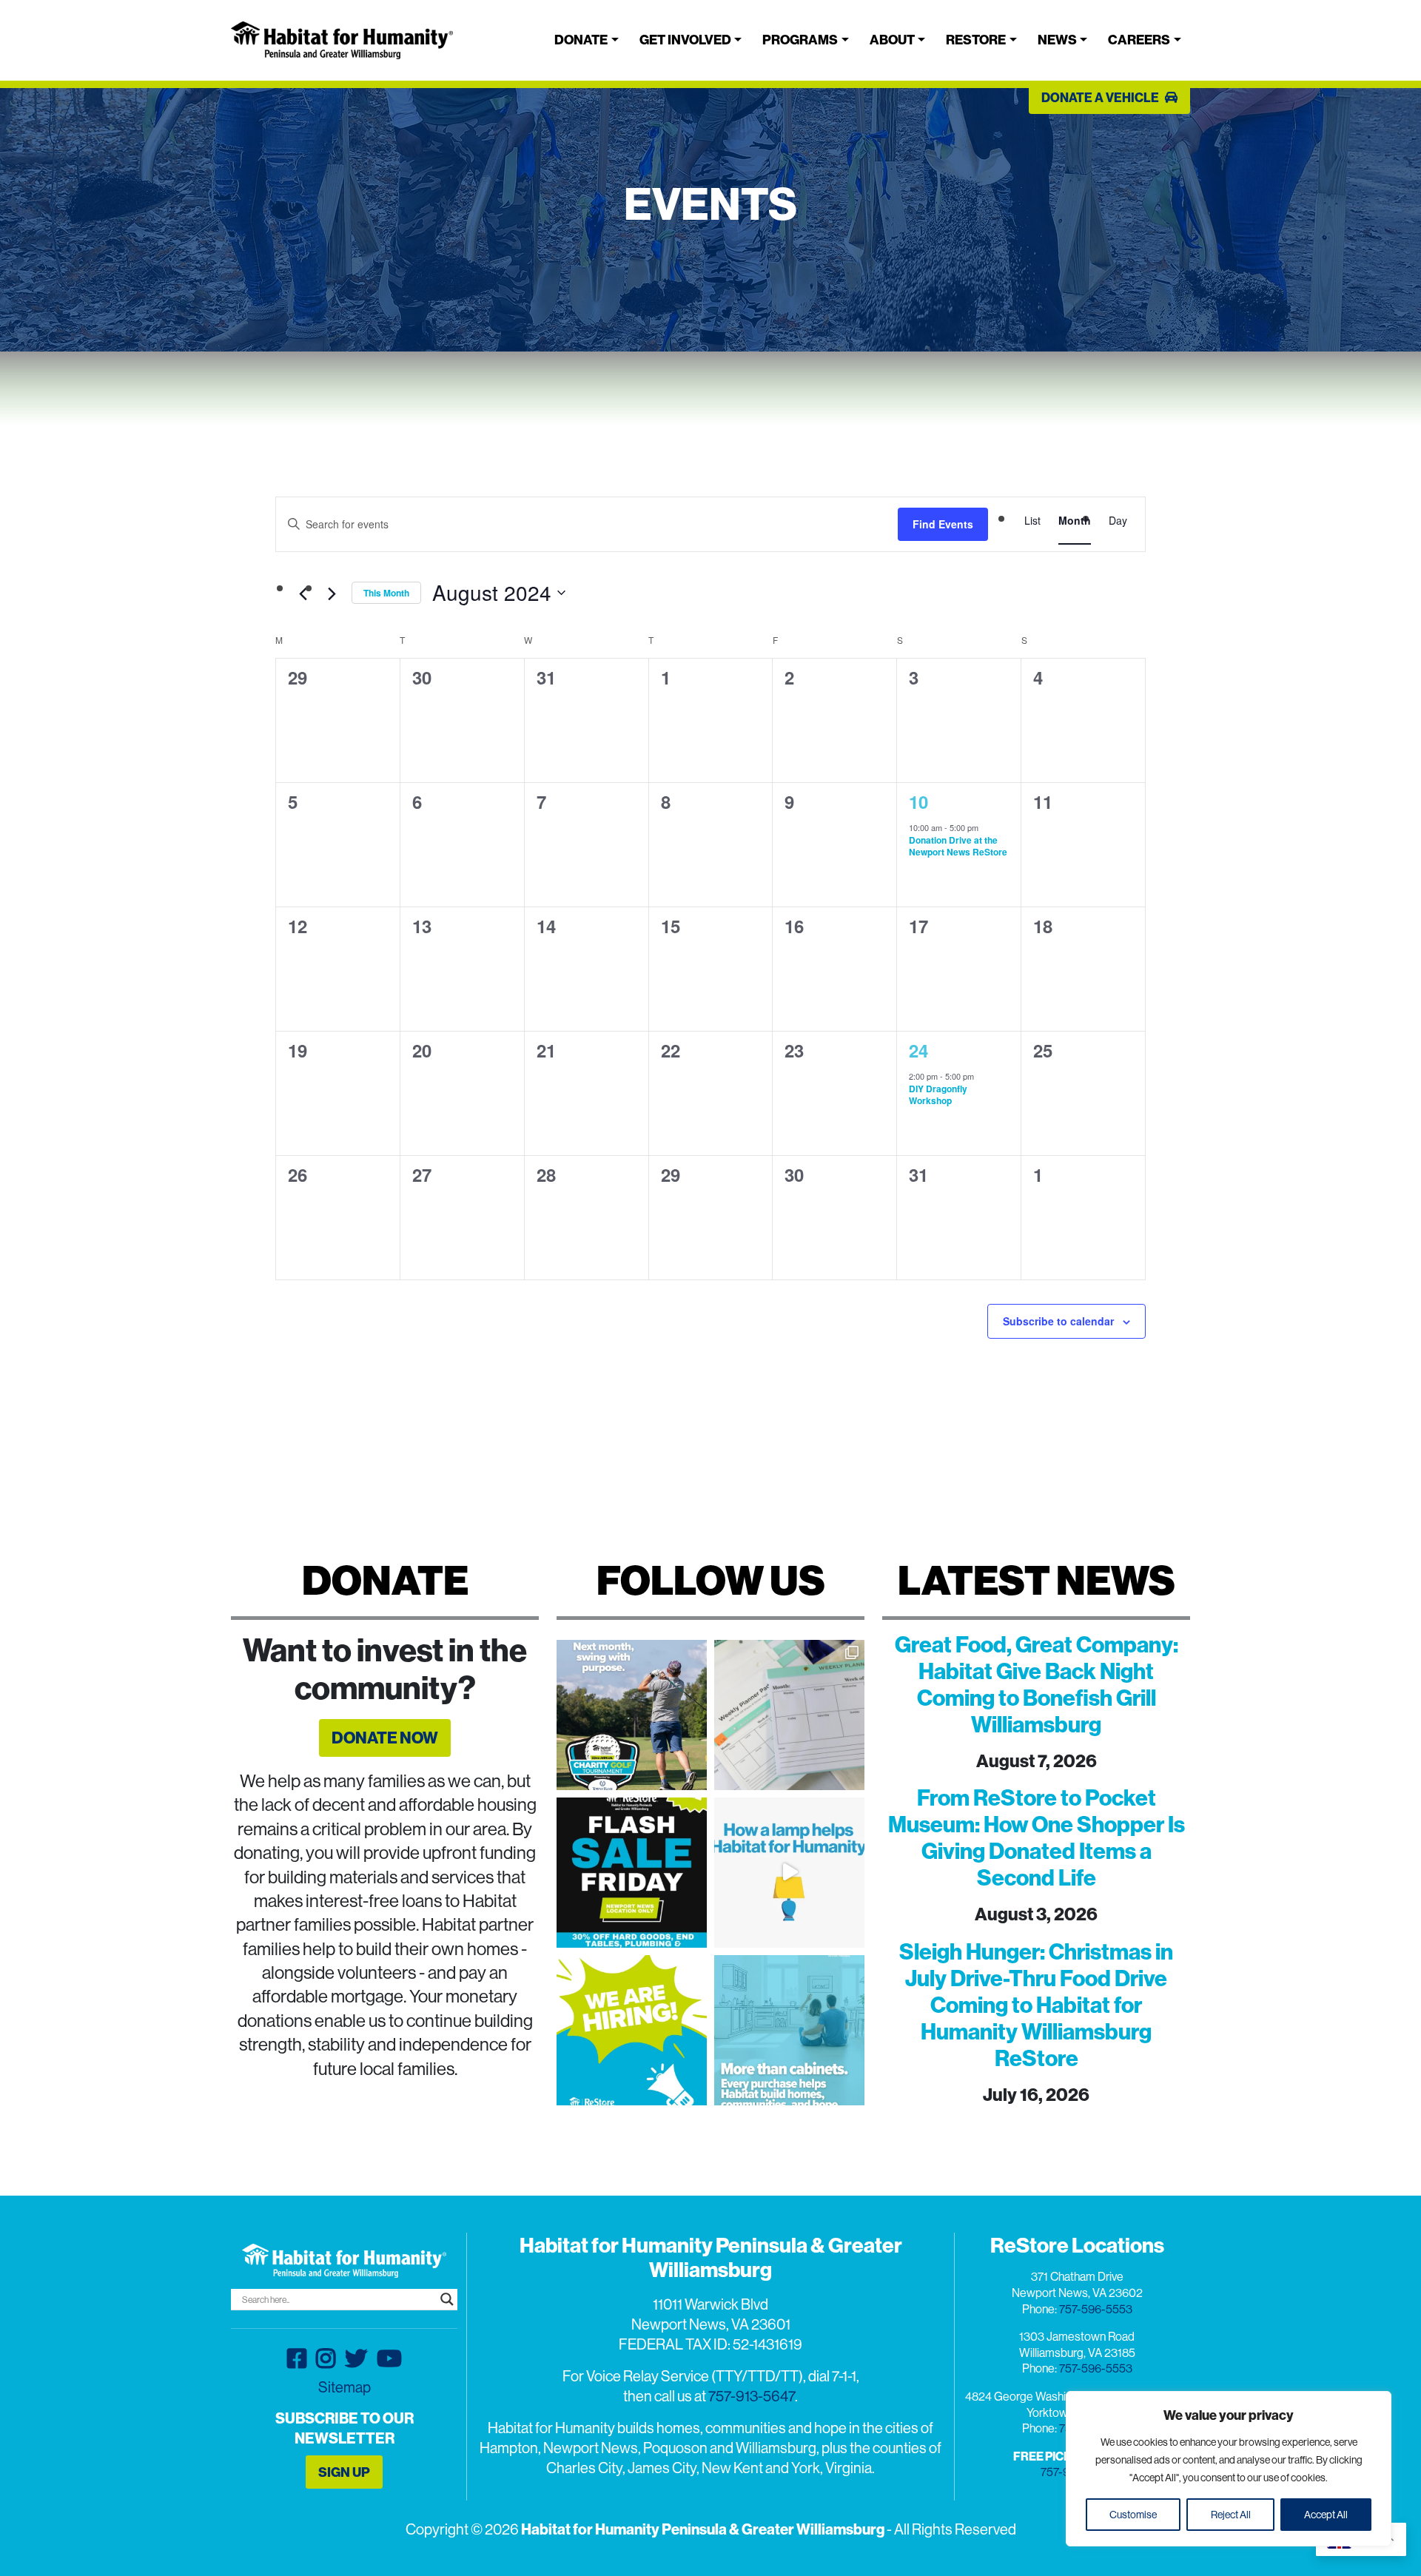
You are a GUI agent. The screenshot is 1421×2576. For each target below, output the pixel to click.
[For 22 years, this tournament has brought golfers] (632, 1715)
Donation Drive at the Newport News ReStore (958, 846)
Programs (800, 40)
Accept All (1326, 2515)
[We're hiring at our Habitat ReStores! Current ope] (632, 2030)
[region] (1229, 2469)
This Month (386, 593)
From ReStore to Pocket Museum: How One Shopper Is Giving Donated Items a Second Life (1037, 1837)
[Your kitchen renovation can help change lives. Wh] (789, 2030)
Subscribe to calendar (1058, 1321)
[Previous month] (303, 594)
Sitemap (345, 2387)
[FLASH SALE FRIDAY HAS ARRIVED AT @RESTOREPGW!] (632, 1873)
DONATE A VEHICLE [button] (1101, 97)
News (1057, 40)
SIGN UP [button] (344, 2472)
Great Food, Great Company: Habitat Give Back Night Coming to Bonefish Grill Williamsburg (1037, 1684)
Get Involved (685, 40)
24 (918, 1050)
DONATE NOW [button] (385, 1738)
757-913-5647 (752, 2396)
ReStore (976, 40)
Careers (1139, 40)
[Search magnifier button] (447, 2299)
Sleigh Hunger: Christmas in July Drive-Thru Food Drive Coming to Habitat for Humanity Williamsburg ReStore (1036, 2005)
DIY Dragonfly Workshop (938, 1095)
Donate (581, 40)
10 (918, 801)
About (892, 40)
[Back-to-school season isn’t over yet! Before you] (789, 1715)
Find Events (943, 524)
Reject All (1231, 2515)
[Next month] (332, 594)
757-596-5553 (1096, 2309)
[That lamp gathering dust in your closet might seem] (789, 1873)
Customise (1133, 2515)
